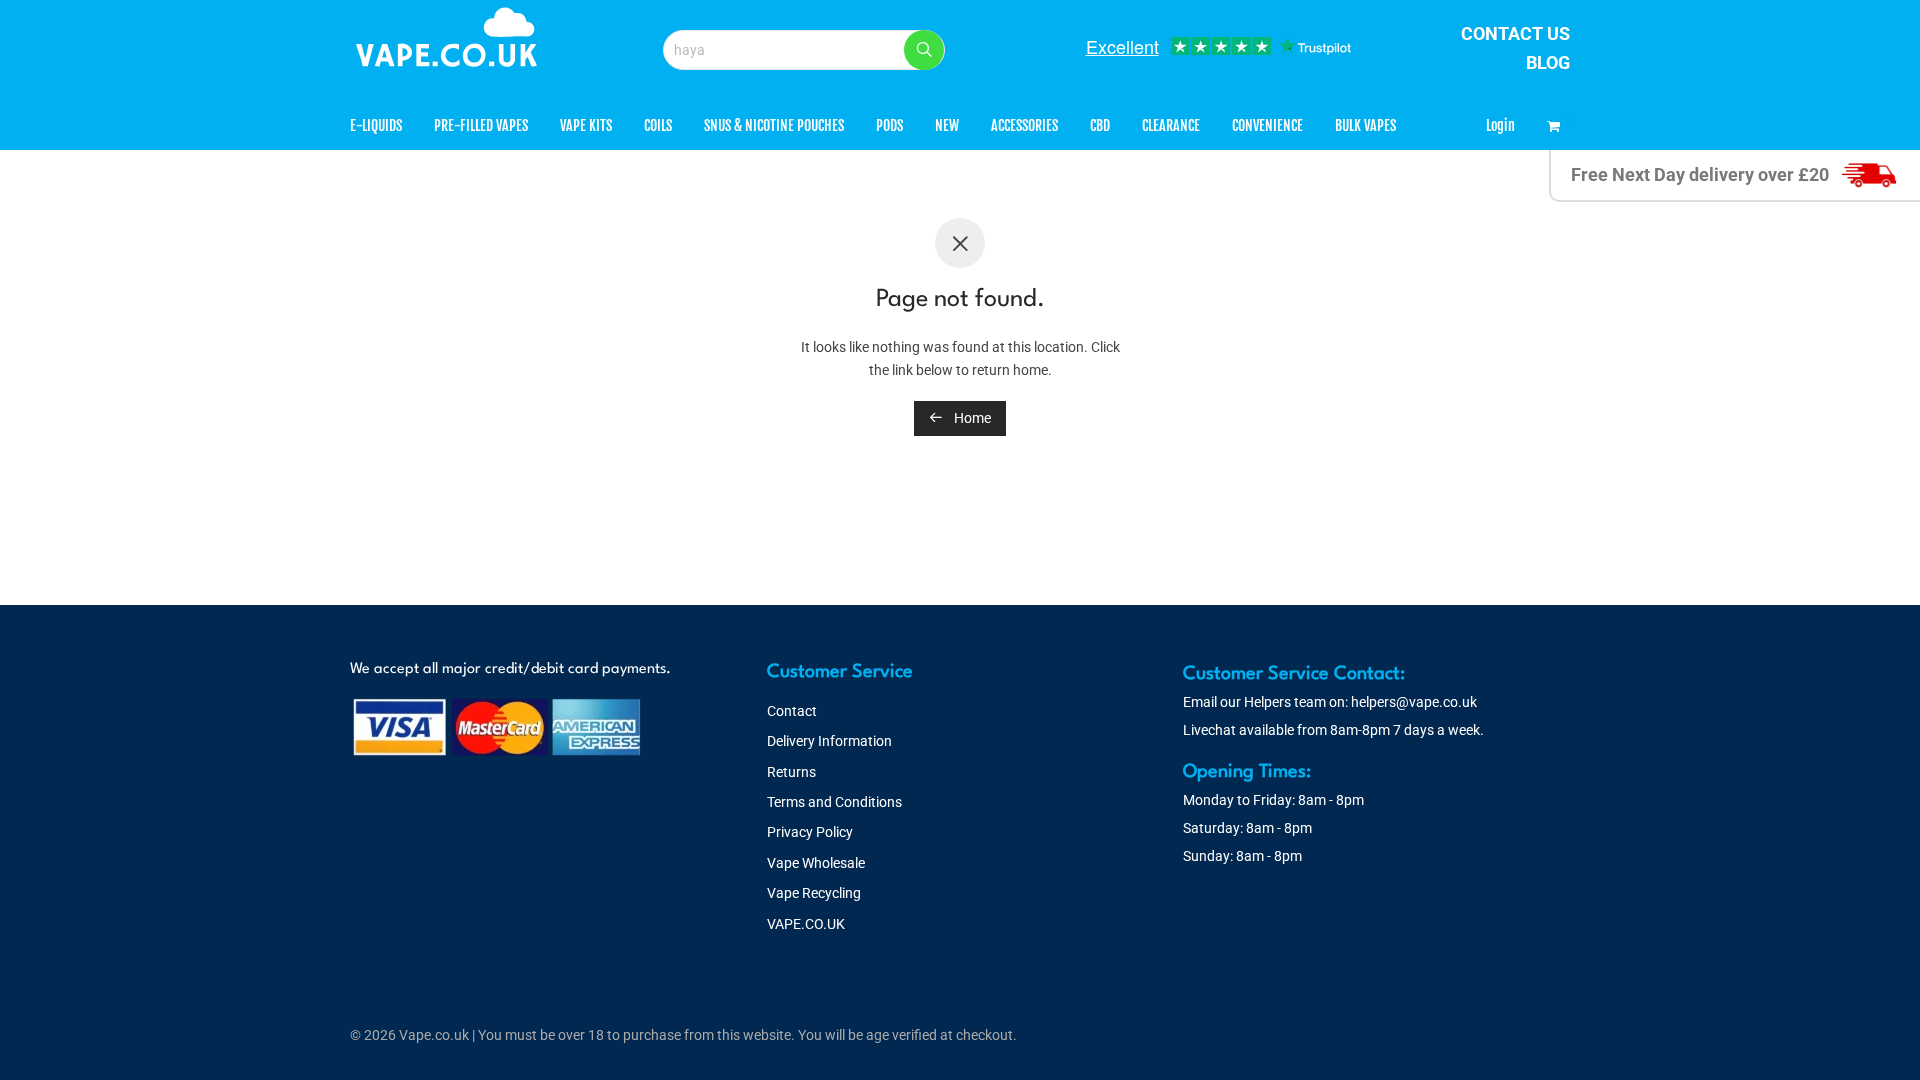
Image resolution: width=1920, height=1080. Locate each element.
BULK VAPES (1365, 125)
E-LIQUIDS (376, 125)
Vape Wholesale (816, 863)
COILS (658, 125)
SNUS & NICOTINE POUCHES (774, 125)
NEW (947, 125)
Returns (791, 772)
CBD (1100, 125)
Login (1500, 125)
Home (971, 418)
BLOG (1548, 62)
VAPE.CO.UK (806, 924)
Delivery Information (829, 741)
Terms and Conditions (834, 802)
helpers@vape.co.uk (1414, 702)
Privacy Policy (810, 832)
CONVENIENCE (1267, 125)
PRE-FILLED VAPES (481, 125)
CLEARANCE (1171, 125)
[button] (924, 50)
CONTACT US (1515, 33)
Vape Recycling (814, 893)
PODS (889, 125)
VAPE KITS (586, 125)
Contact (792, 711)
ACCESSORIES (1024, 125)
